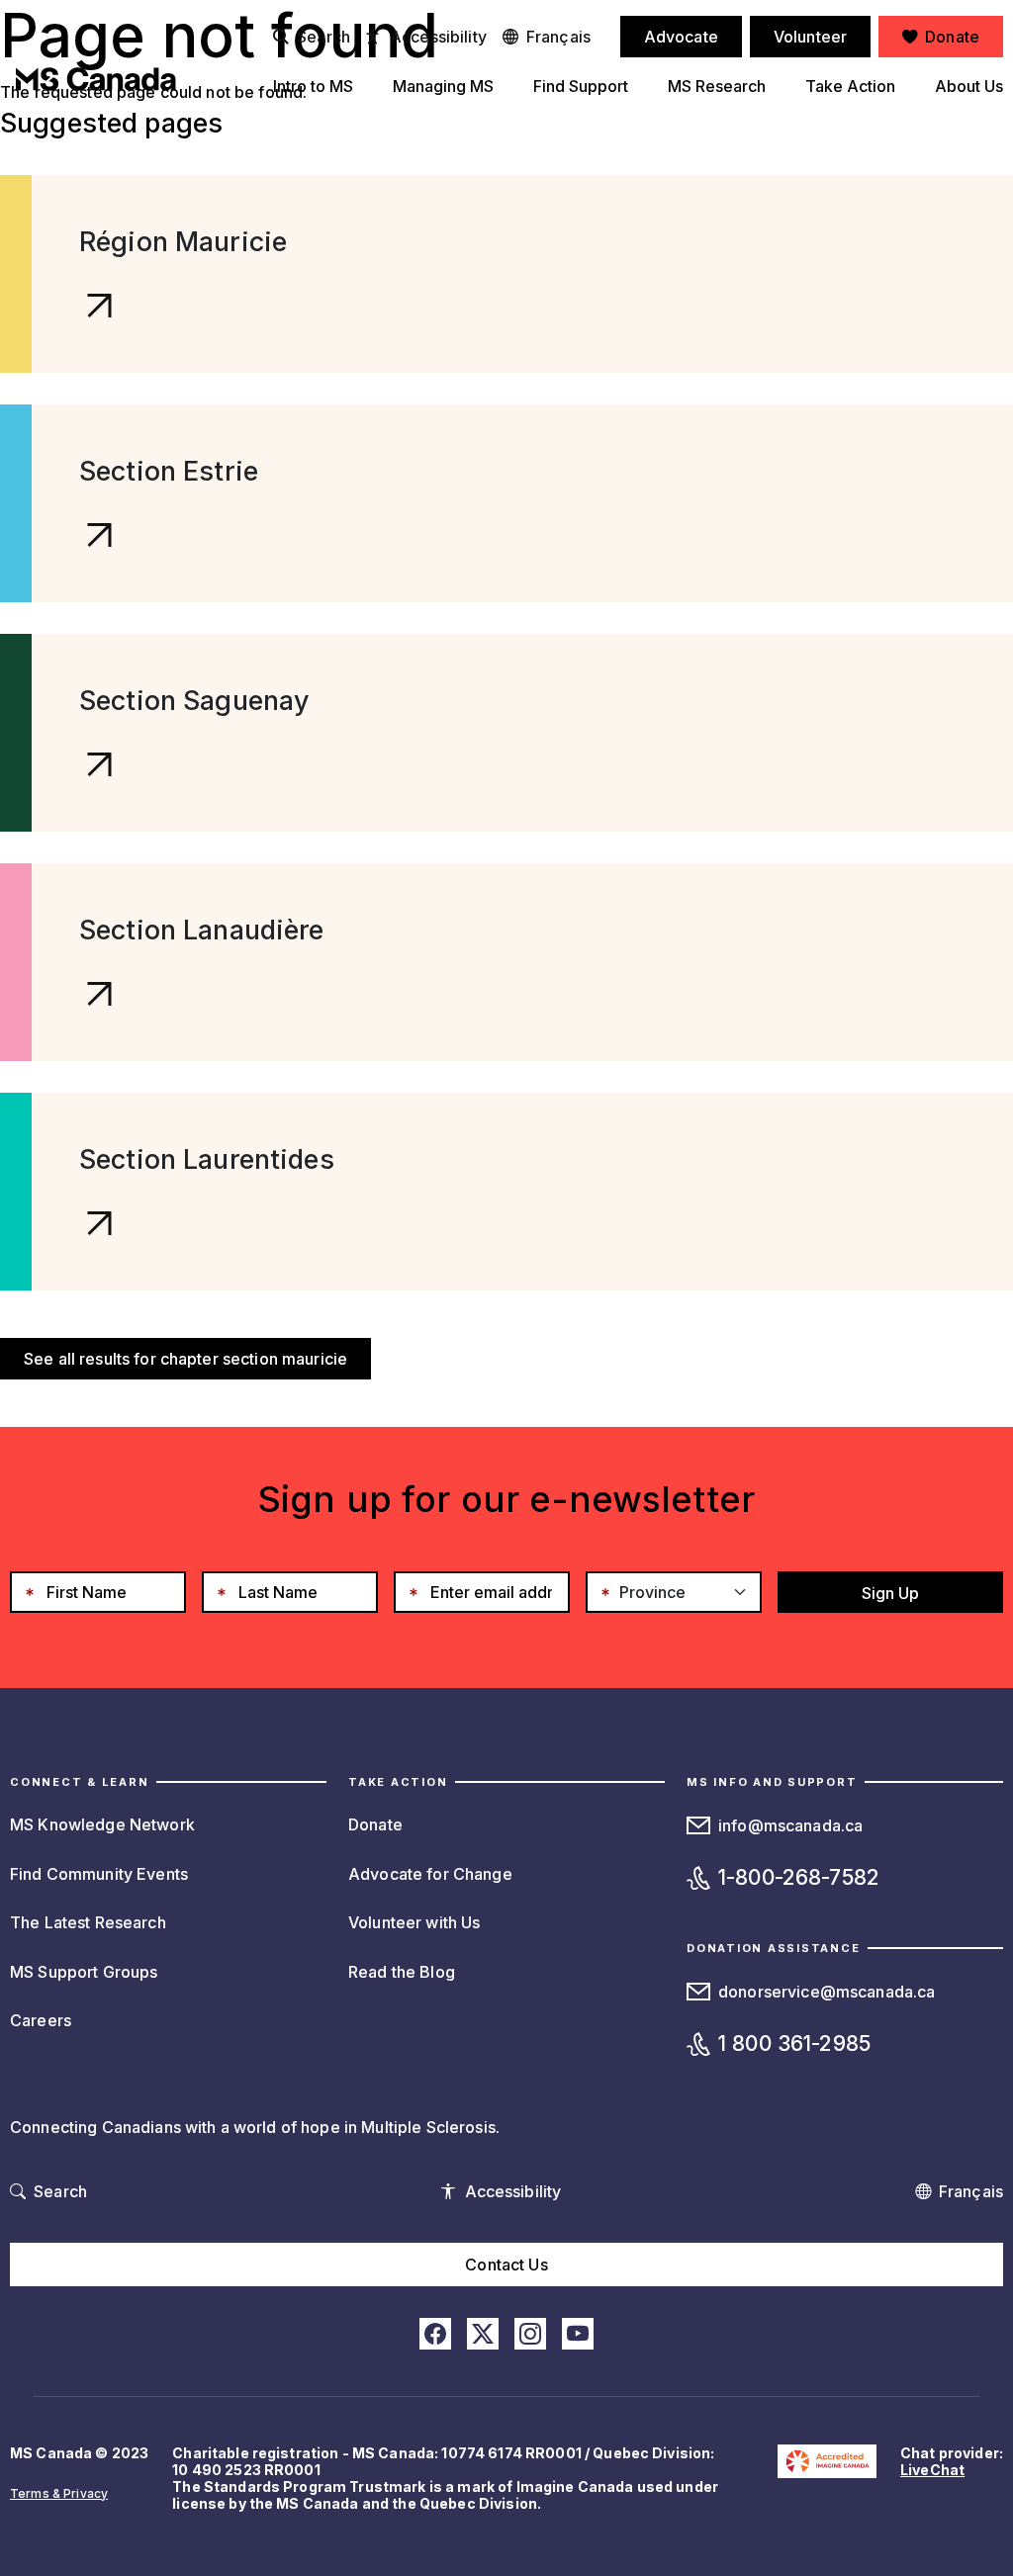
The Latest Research (88, 1922)
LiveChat (932, 2470)
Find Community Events (99, 1874)
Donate (375, 1824)
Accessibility (438, 37)
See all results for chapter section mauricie (185, 1359)
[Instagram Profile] (530, 2334)
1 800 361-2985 (794, 2043)
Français (558, 37)
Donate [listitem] (952, 37)
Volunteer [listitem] (810, 37)
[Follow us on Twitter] (483, 2334)
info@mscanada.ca (790, 1825)
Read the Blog (402, 1972)
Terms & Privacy (59, 2493)
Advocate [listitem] (681, 37)
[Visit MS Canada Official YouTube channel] (578, 2334)
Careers (41, 2020)
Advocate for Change (430, 1874)
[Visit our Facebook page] (435, 2334)
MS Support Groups (84, 1972)
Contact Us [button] (506, 2265)
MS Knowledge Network (102, 1824)
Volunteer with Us (414, 1922)
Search (323, 37)
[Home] (96, 79)
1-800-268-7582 (799, 1877)
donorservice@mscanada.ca (827, 1992)
